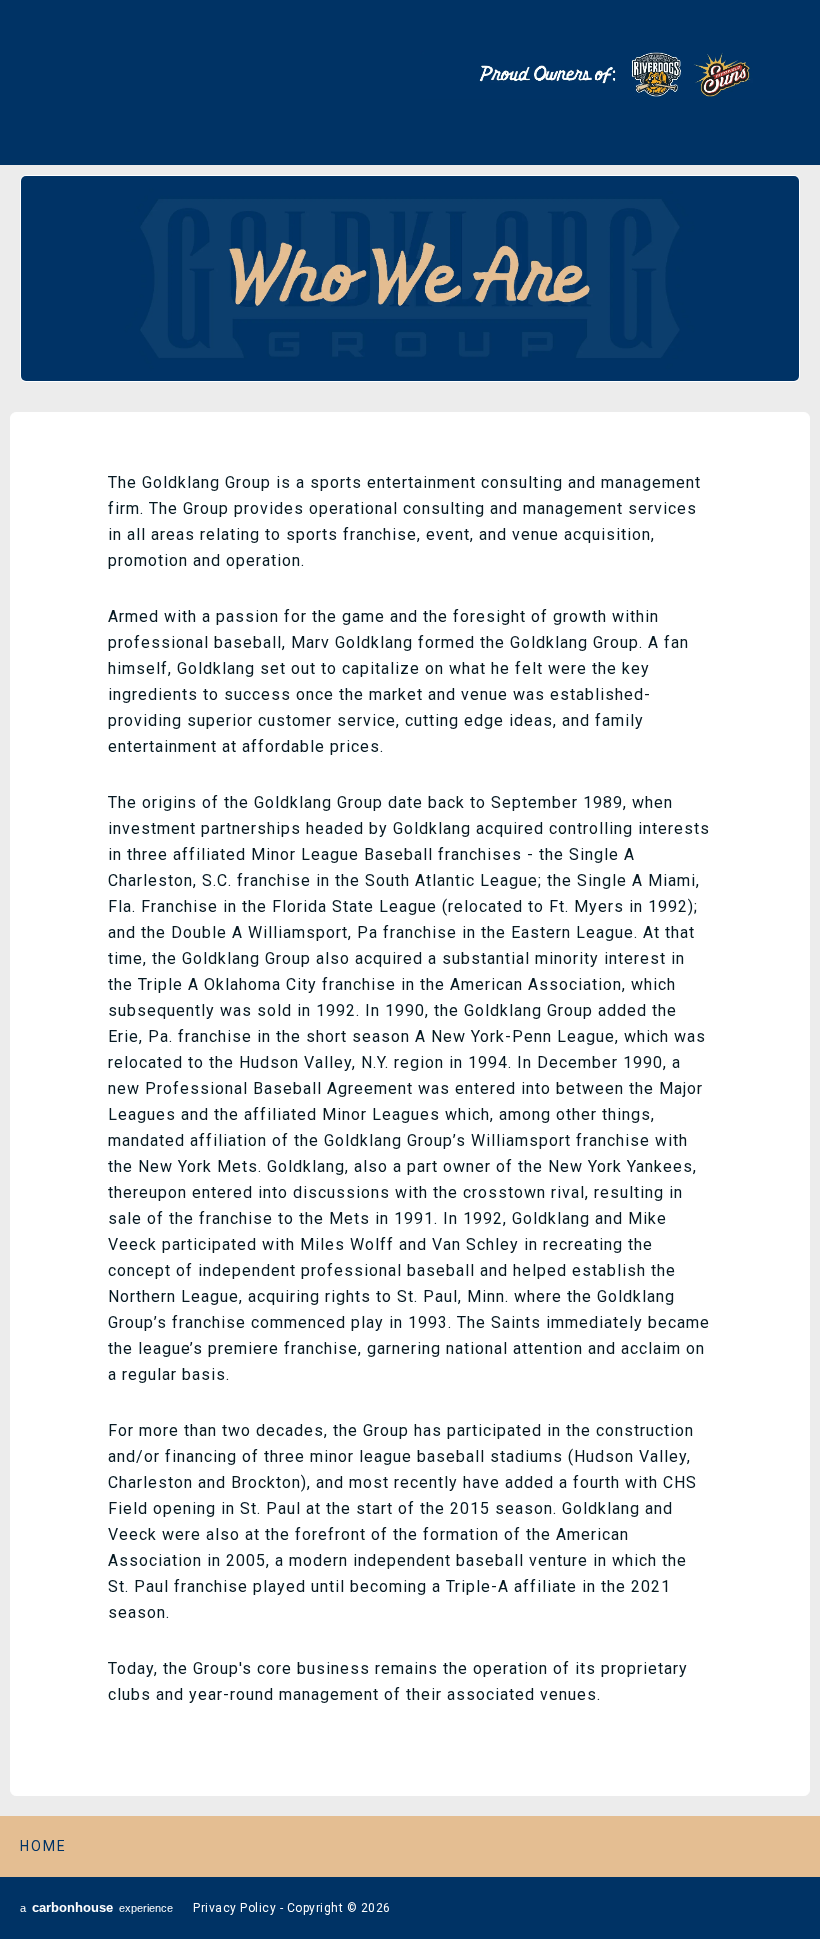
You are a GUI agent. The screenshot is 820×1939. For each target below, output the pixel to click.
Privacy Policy (234, 1908)
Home (43, 1846)
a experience (96, 1907)
